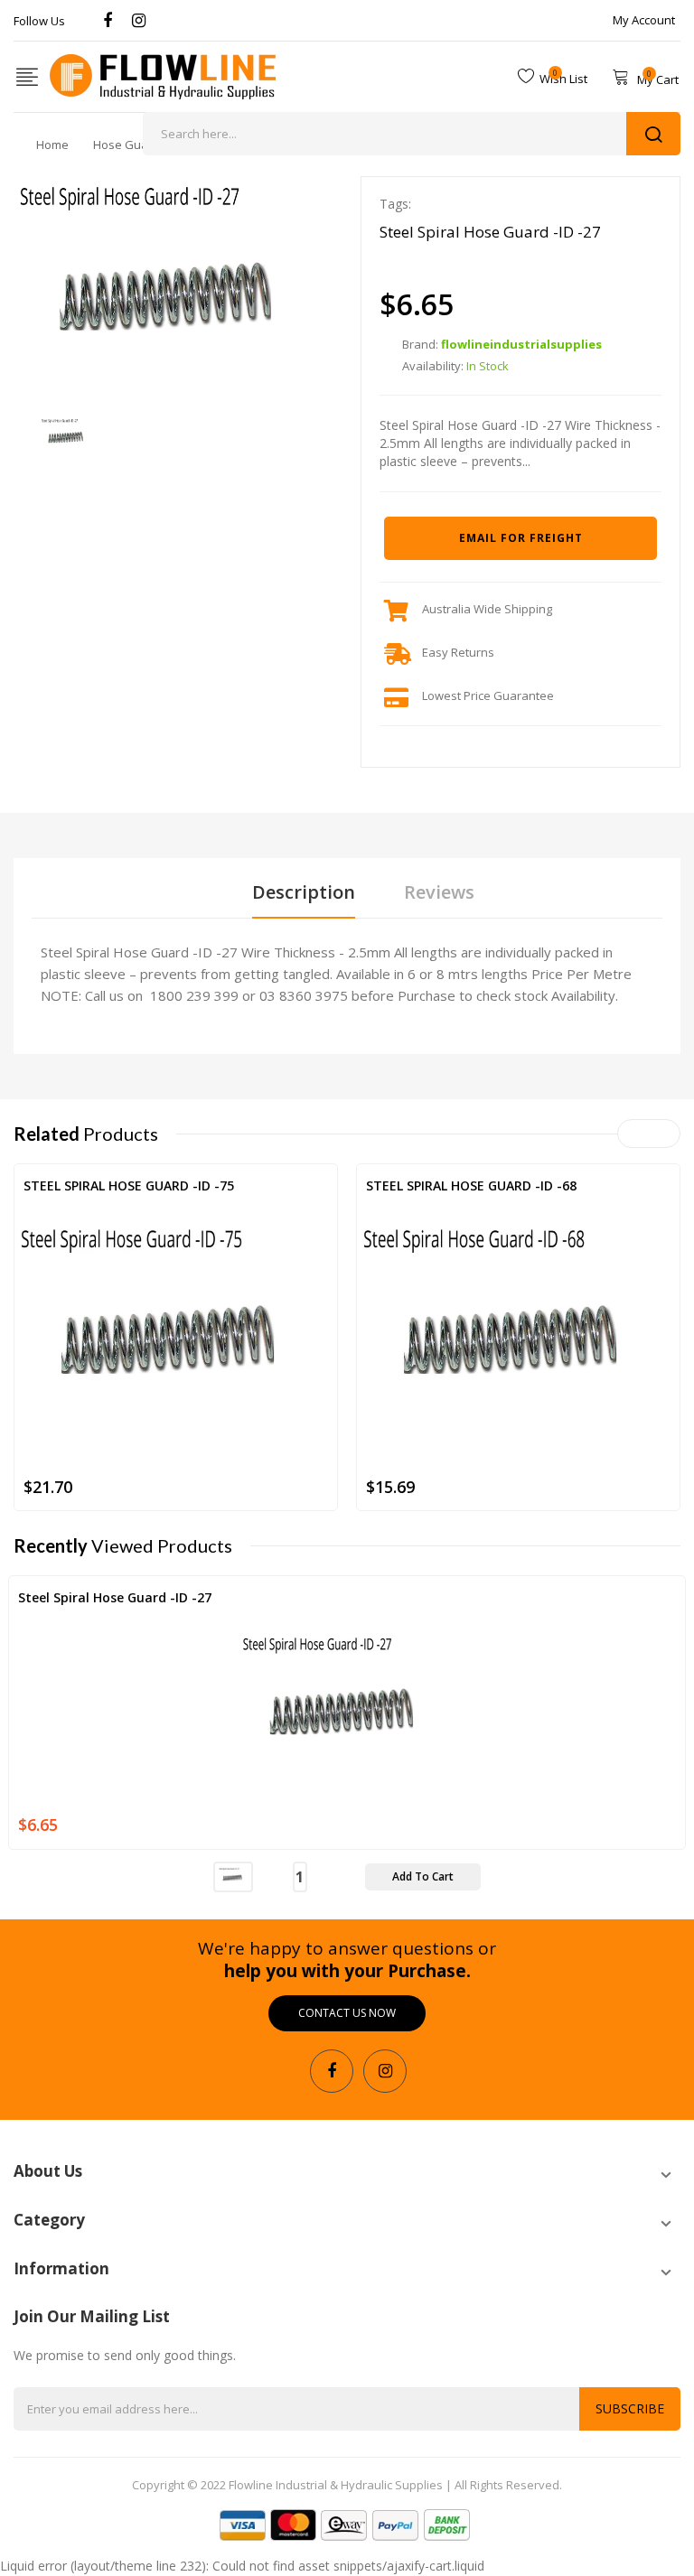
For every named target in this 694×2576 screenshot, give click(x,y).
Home (52, 145)
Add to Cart (423, 1876)
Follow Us (39, 21)
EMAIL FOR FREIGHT (521, 538)
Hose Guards (130, 145)
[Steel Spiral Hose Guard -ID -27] (67, 434)
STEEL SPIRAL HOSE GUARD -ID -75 (129, 1185)
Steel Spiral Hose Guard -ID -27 (115, 1597)
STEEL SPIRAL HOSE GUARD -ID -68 (471, 1185)
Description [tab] (304, 892)
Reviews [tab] (439, 892)
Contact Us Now (347, 2013)
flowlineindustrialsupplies (521, 344)
